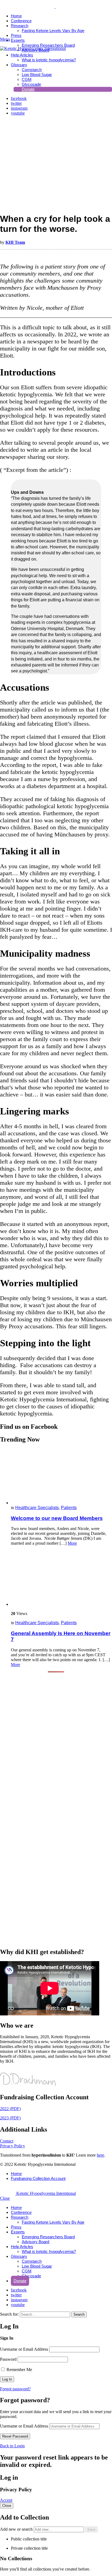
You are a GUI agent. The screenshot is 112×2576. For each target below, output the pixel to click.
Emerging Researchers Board (48, 45)
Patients (69, 1508)
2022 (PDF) (10, 2109)
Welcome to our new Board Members (57, 1518)
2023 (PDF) (10, 2118)
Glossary (19, 2256)
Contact (7, 2141)
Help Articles (22, 55)
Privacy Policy (13, 2146)
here (100, 2155)
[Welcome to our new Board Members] (61, 1477)
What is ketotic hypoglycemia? (49, 2251)
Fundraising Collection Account (38, 2178)
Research (20, 26)
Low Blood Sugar (37, 2266)
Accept (6, 2500)
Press (16, 35)
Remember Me (19, 2370)
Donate (20, 2281)
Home (16, 16)
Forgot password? (15, 2389)
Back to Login (12, 2446)
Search (79, 2314)
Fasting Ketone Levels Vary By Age (53, 31)
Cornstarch (32, 2261)
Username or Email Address (24, 2349)
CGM (27, 2271)
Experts (18, 40)
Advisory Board (35, 2242)
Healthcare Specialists (37, 1508)
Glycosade (31, 2276)
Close (5, 2198)
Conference (21, 21)
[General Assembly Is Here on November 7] (61, 1578)
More (72, 1543)
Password (8, 2359)
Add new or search (17, 2529)
